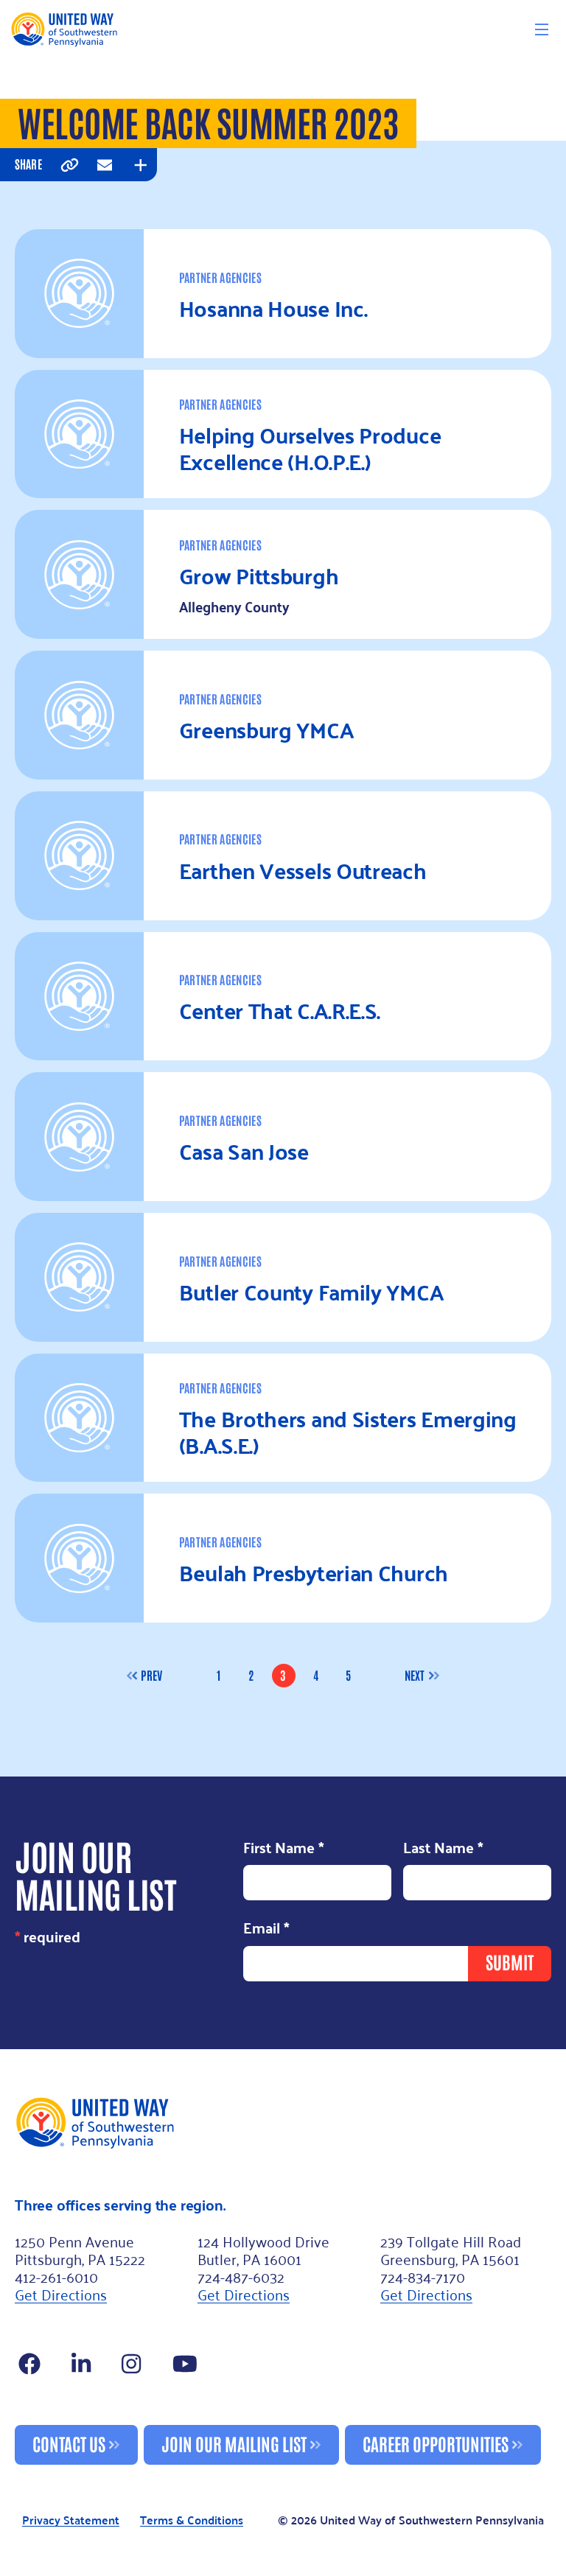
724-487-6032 (241, 2276)
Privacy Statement (71, 2520)
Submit (510, 1961)
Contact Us (69, 2443)
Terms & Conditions (192, 2520)
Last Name (443, 1848)
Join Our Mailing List (234, 2443)
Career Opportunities (436, 2443)
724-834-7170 (423, 2276)
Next (415, 1675)
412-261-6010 (56, 2276)
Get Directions (61, 2294)
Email (266, 1929)
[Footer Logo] (283, 2122)
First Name (284, 1848)
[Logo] (64, 29)
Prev (151, 1675)
